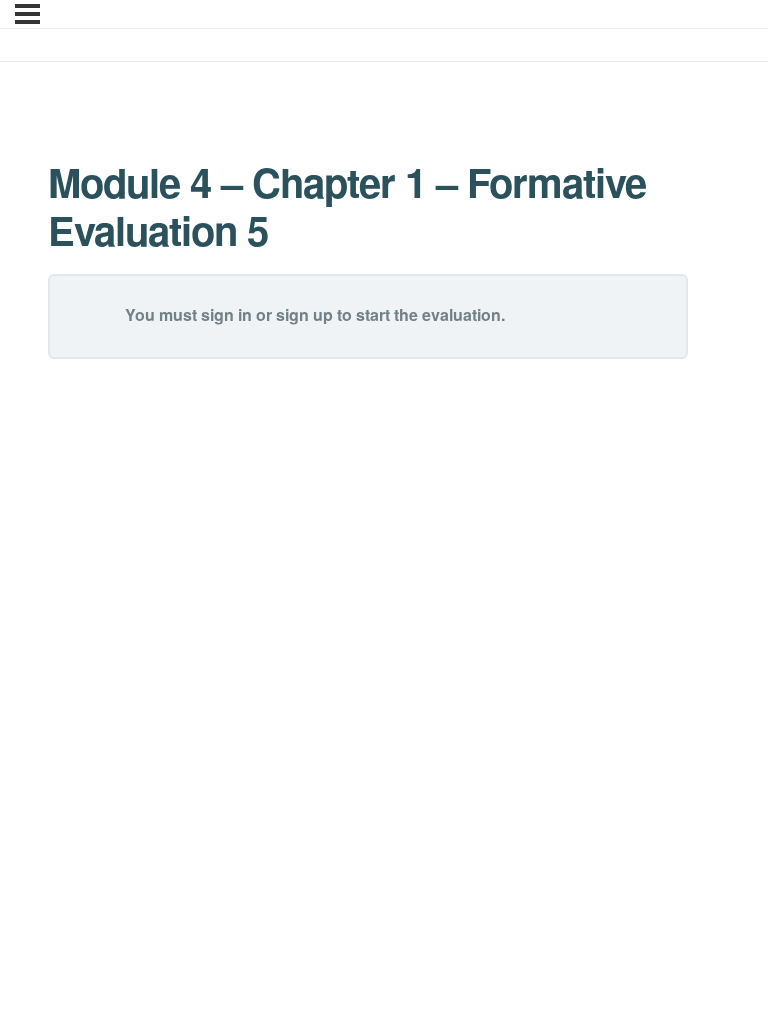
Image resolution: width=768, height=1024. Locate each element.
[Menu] (27, 14)
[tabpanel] (368, 206)
